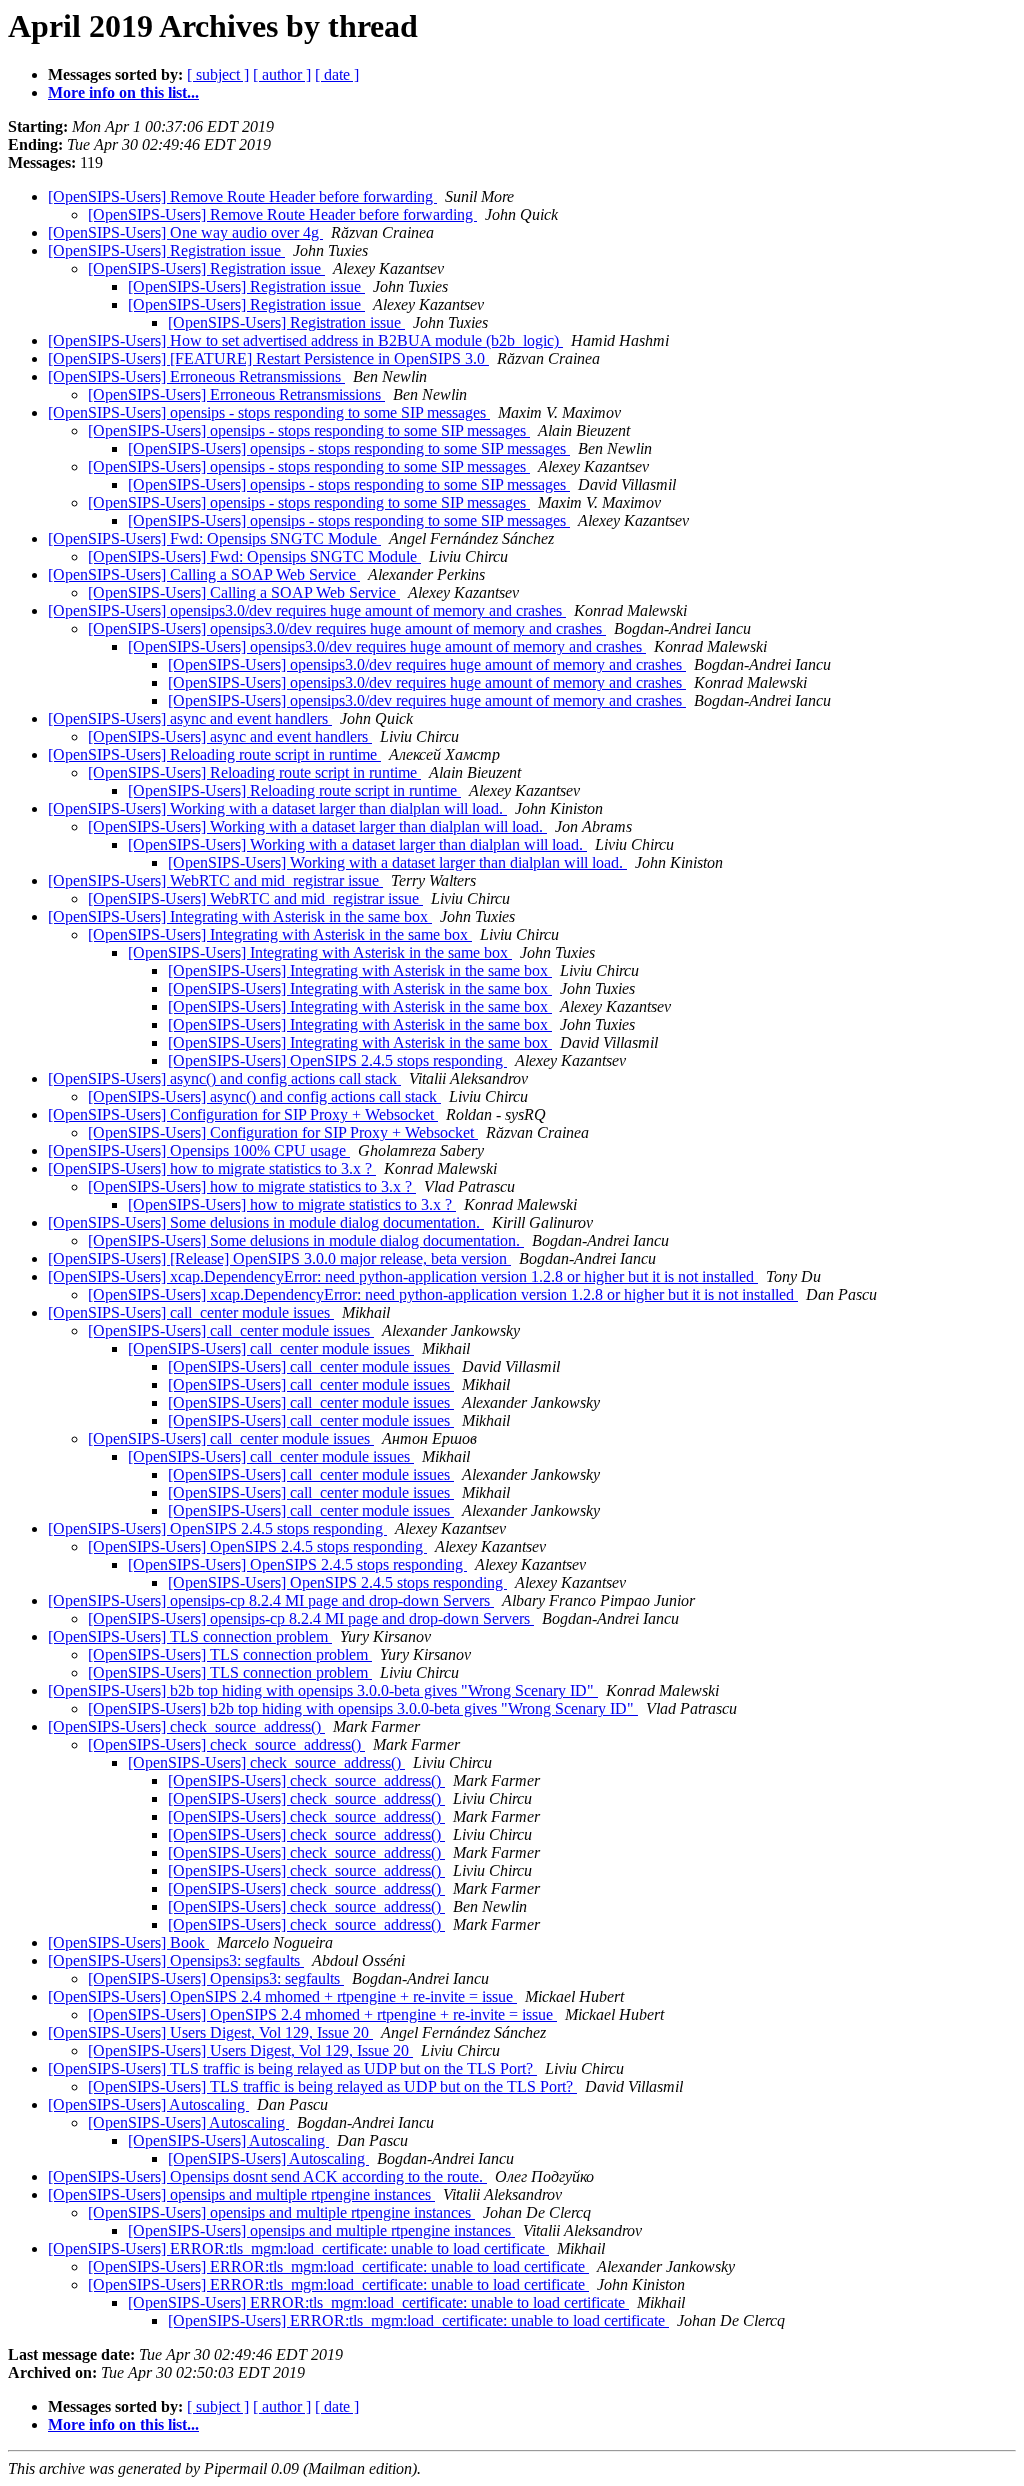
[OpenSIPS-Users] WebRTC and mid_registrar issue (215, 880)
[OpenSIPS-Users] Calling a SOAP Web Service (204, 574)
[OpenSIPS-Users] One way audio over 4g (185, 232)
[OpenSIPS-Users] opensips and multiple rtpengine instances (241, 2194)
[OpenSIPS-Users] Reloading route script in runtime (214, 754)
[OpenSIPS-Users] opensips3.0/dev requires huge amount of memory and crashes (307, 610)
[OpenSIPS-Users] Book (128, 1942)
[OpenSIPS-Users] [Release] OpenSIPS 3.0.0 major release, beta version (279, 1258)
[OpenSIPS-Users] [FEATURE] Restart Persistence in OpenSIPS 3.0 (268, 358)
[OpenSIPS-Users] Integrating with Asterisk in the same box (240, 916)
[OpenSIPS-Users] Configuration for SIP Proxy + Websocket (243, 1114)
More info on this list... (123, 92)
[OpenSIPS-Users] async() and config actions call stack (224, 1078)
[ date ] (337, 74)
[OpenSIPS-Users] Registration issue (166, 250)
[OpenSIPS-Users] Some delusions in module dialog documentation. (266, 1222)
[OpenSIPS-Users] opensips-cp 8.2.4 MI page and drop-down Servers (271, 1600)
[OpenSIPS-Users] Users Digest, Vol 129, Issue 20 (210, 2032)
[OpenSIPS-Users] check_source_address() (186, 1726)
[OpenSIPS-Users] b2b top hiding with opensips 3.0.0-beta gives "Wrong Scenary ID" (323, 1690)
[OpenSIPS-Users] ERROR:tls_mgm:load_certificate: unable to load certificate (298, 2248)
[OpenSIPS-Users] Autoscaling (148, 2104)
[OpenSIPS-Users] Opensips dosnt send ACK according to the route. (267, 2176)
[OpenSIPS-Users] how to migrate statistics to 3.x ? (212, 1168)
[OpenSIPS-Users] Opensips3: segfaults (176, 1960)
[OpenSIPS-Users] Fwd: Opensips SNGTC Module (214, 538)
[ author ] (282, 74)
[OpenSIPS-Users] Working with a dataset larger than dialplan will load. (277, 808)
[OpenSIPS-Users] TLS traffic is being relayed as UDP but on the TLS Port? (292, 2068)
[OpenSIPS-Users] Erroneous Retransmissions (196, 376)
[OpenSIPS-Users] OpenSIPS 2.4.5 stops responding (337, 1060)
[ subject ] (218, 74)
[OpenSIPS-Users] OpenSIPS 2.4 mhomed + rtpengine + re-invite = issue (282, 1996)
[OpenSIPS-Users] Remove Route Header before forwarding (242, 196)
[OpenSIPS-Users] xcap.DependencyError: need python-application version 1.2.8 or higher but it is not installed (403, 1276)
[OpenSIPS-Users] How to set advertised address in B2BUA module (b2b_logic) (305, 340)
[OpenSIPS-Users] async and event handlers (190, 718)
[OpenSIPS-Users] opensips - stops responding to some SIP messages (269, 412)
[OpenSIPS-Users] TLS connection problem (190, 1636)
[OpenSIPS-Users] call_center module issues (191, 1312)
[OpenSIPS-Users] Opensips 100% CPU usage (199, 1150)
